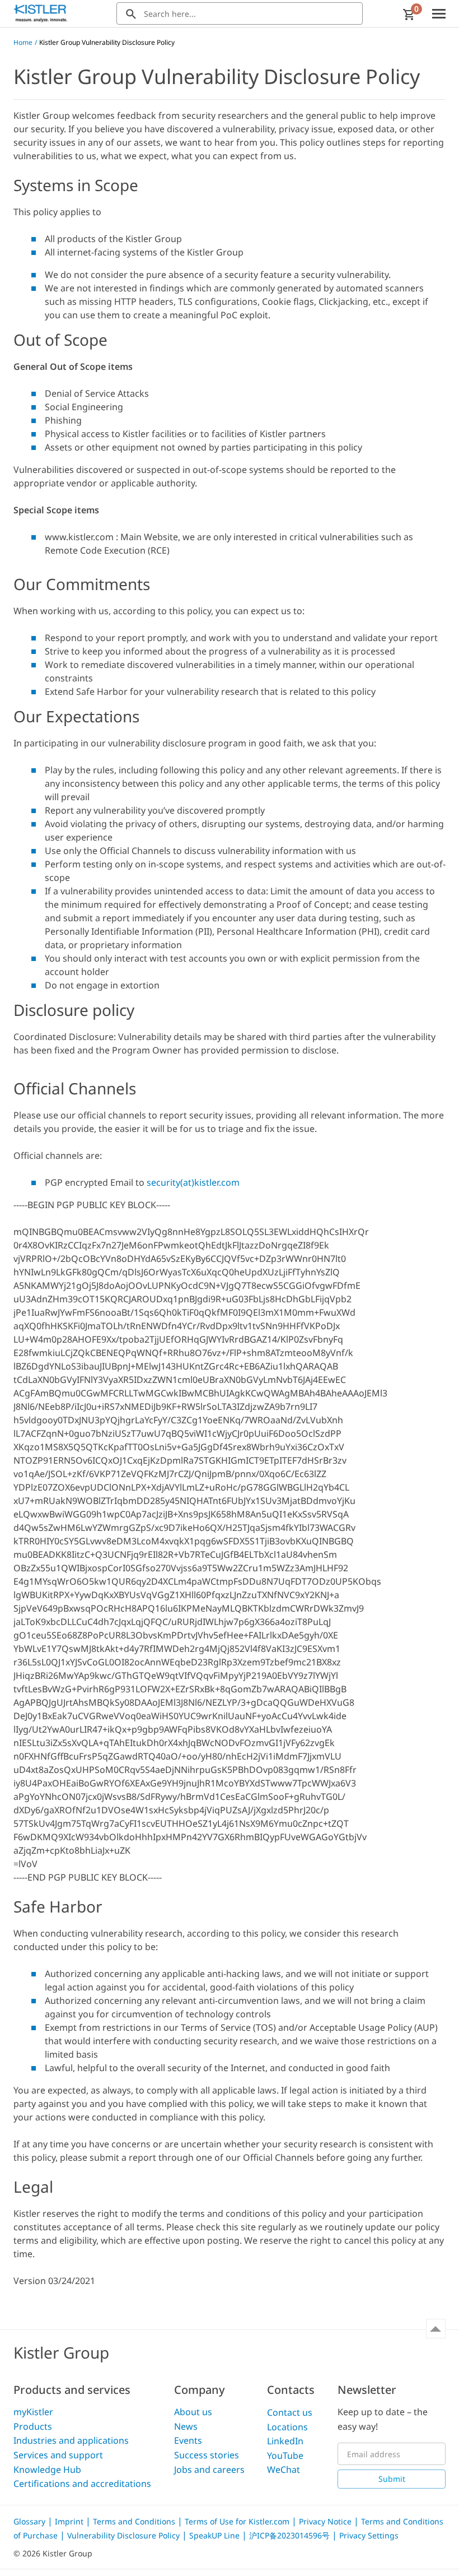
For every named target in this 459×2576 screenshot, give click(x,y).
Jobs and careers (209, 2470)
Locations (287, 2427)
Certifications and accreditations (82, 2484)
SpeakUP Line (216, 2535)
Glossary (31, 2521)
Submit (392, 2479)
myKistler (33, 2412)
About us (193, 2412)
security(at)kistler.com (193, 1182)
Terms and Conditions (135, 2521)
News (186, 2426)
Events (188, 2440)
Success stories (207, 2455)
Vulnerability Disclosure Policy (125, 2535)
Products (33, 2426)
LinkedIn (285, 2441)
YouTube (285, 2456)
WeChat (284, 2470)
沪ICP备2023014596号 (291, 2535)
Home (23, 42)
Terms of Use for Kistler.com (238, 2521)
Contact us (290, 2412)
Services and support (58, 2455)
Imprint (70, 2521)
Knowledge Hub (47, 2470)
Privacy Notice (326, 2521)
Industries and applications (71, 2440)
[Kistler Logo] (40, 13)
